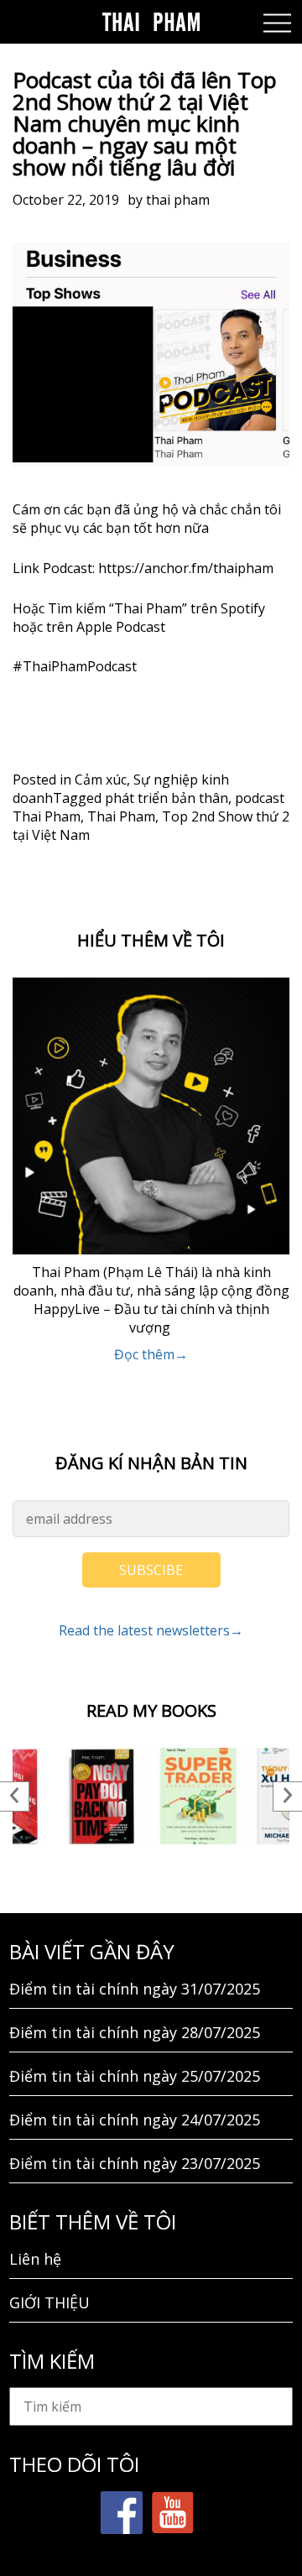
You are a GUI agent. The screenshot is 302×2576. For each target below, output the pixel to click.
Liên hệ (35, 2259)
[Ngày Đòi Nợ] (103, 1796)
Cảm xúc (101, 780)
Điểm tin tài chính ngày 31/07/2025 (135, 1989)
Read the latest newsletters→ (151, 1630)
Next (287, 1796)
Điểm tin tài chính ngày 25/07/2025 (135, 2076)
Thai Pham (121, 816)
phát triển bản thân (167, 798)
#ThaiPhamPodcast (75, 666)
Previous (15, 1796)
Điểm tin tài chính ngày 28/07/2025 (135, 2032)
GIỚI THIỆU (49, 2302)
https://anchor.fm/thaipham (186, 568)
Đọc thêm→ (151, 1354)
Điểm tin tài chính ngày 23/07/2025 (135, 2163)
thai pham (178, 200)
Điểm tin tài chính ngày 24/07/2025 (135, 2120)
